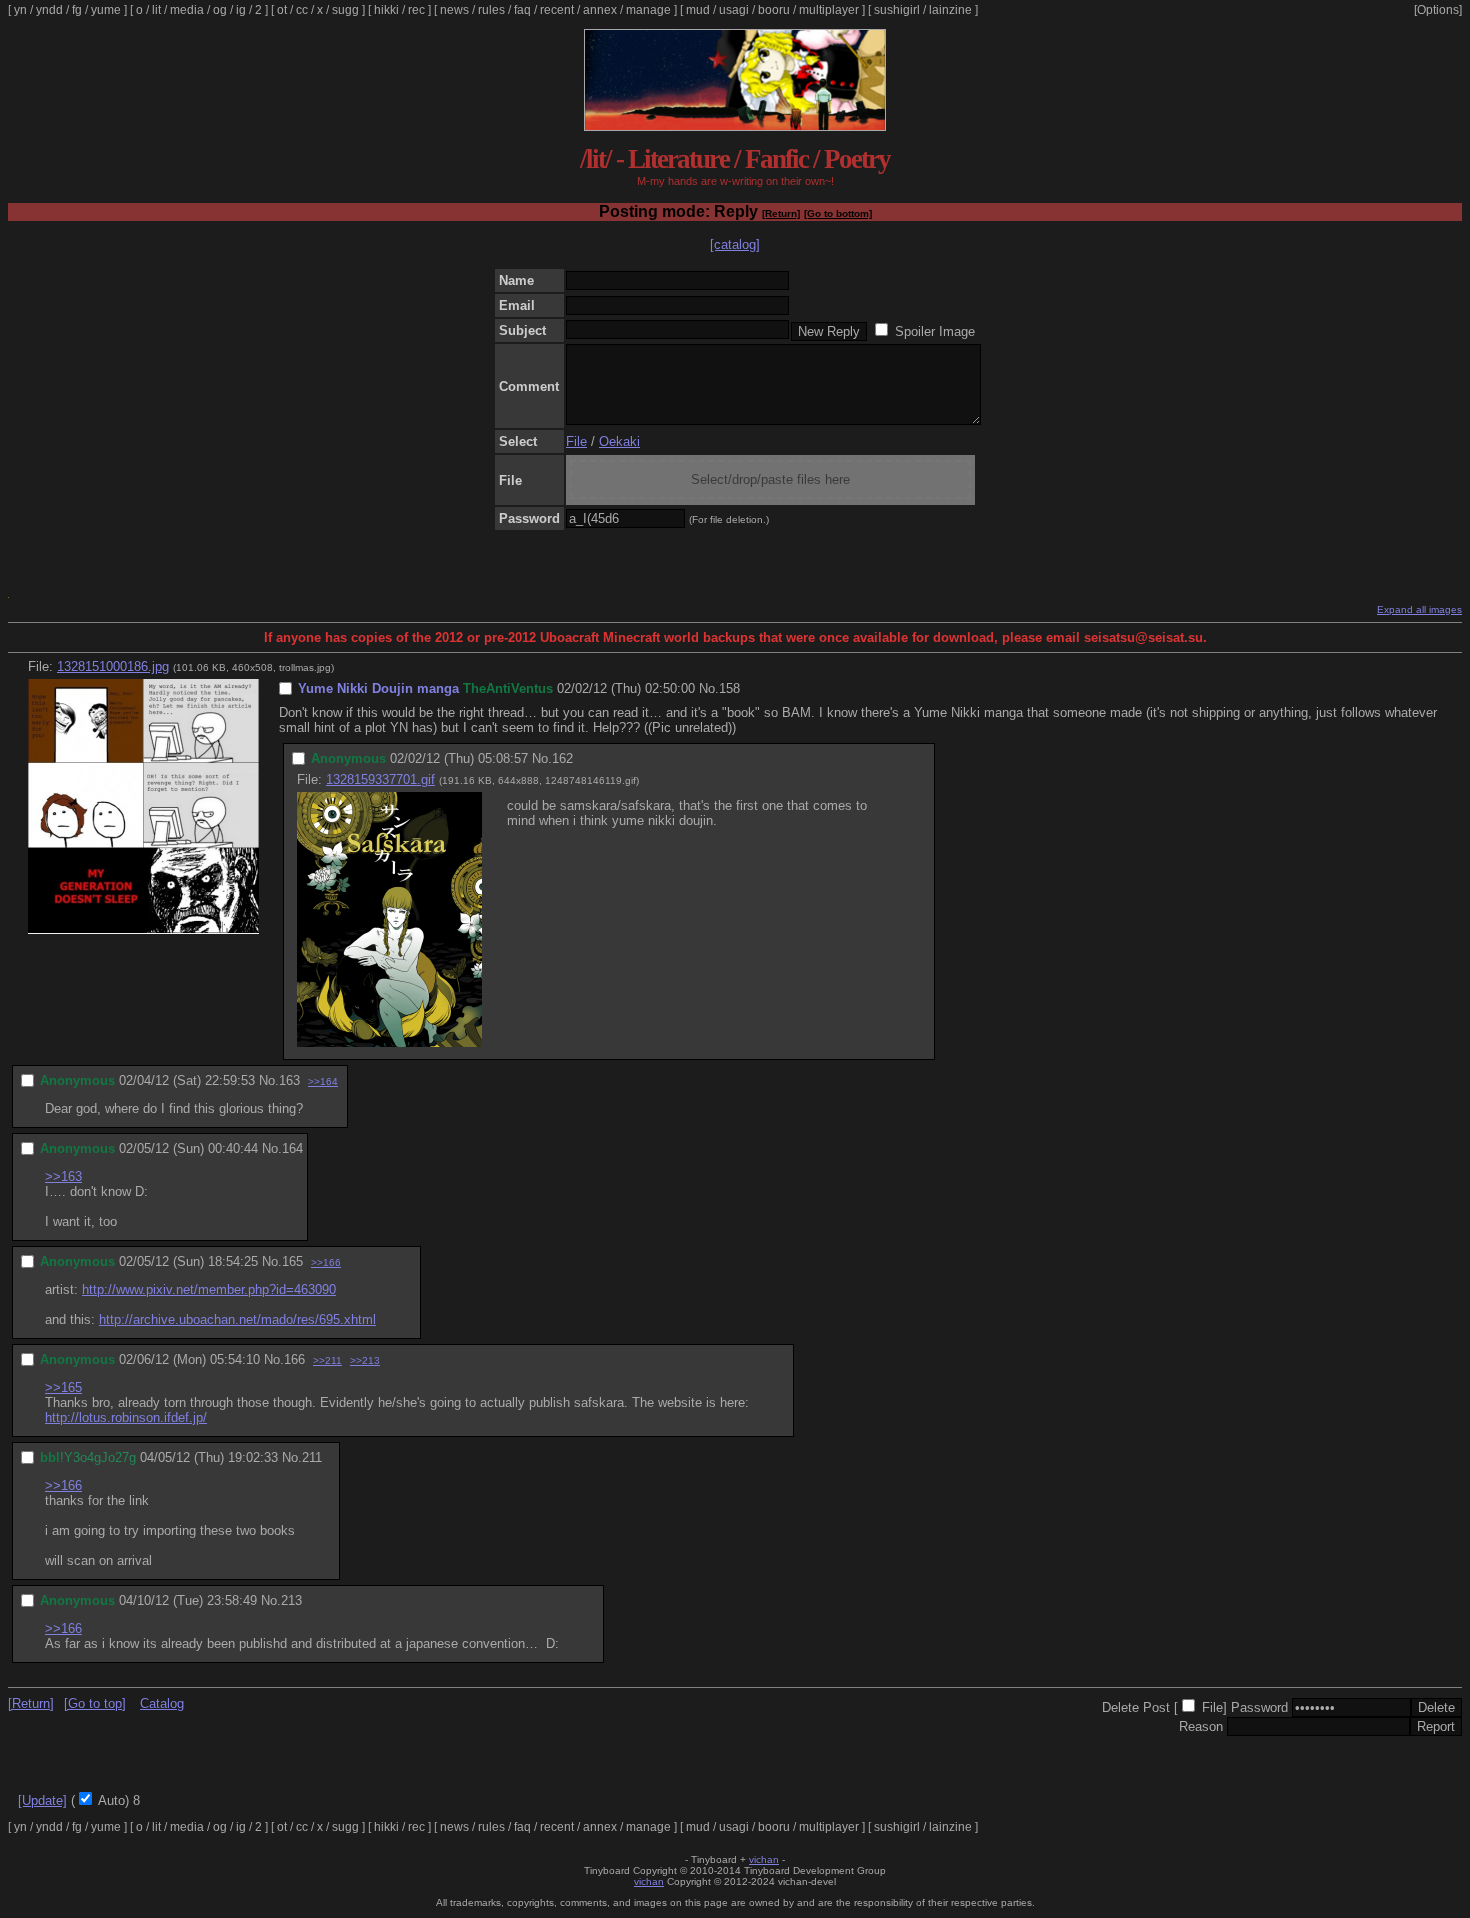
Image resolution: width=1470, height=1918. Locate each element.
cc (302, 10)
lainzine (950, 10)
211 (312, 1457)
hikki (386, 10)
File (576, 441)
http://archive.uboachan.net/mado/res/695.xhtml (237, 1319)
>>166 (326, 1262)
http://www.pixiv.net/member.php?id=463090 (209, 1289)
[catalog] (735, 244)
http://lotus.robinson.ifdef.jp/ (126, 1417)
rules (491, 10)
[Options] (1438, 10)
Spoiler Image (935, 331)
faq (522, 10)
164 (292, 1148)
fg (77, 10)
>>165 (63, 1387)
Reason (1201, 1726)
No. (709, 688)
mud (698, 10)
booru (774, 10)
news (454, 10)
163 (289, 1080)
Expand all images (1419, 609)
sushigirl (897, 10)
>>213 (365, 1360)
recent (557, 10)
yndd (49, 10)
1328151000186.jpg (113, 666)
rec (416, 10)
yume (106, 10)
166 (294, 1359)
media (187, 10)
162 (562, 758)
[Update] (42, 1800)
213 (291, 1600)
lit (156, 10)
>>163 (63, 1176)
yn (20, 10)
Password (1259, 1707)
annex (600, 10)
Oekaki (619, 441)
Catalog (162, 1703)
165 (292, 1261)
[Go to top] (95, 1703)
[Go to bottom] (838, 213)
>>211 (327, 1360)
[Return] (781, 213)
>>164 (323, 1081)
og (220, 10)
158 (729, 688)
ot (282, 10)
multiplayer (829, 10)
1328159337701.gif (380, 779)
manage (648, 10)
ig (241, 10)
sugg (345, 10)
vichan (764, 1859)
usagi (734, 10)
